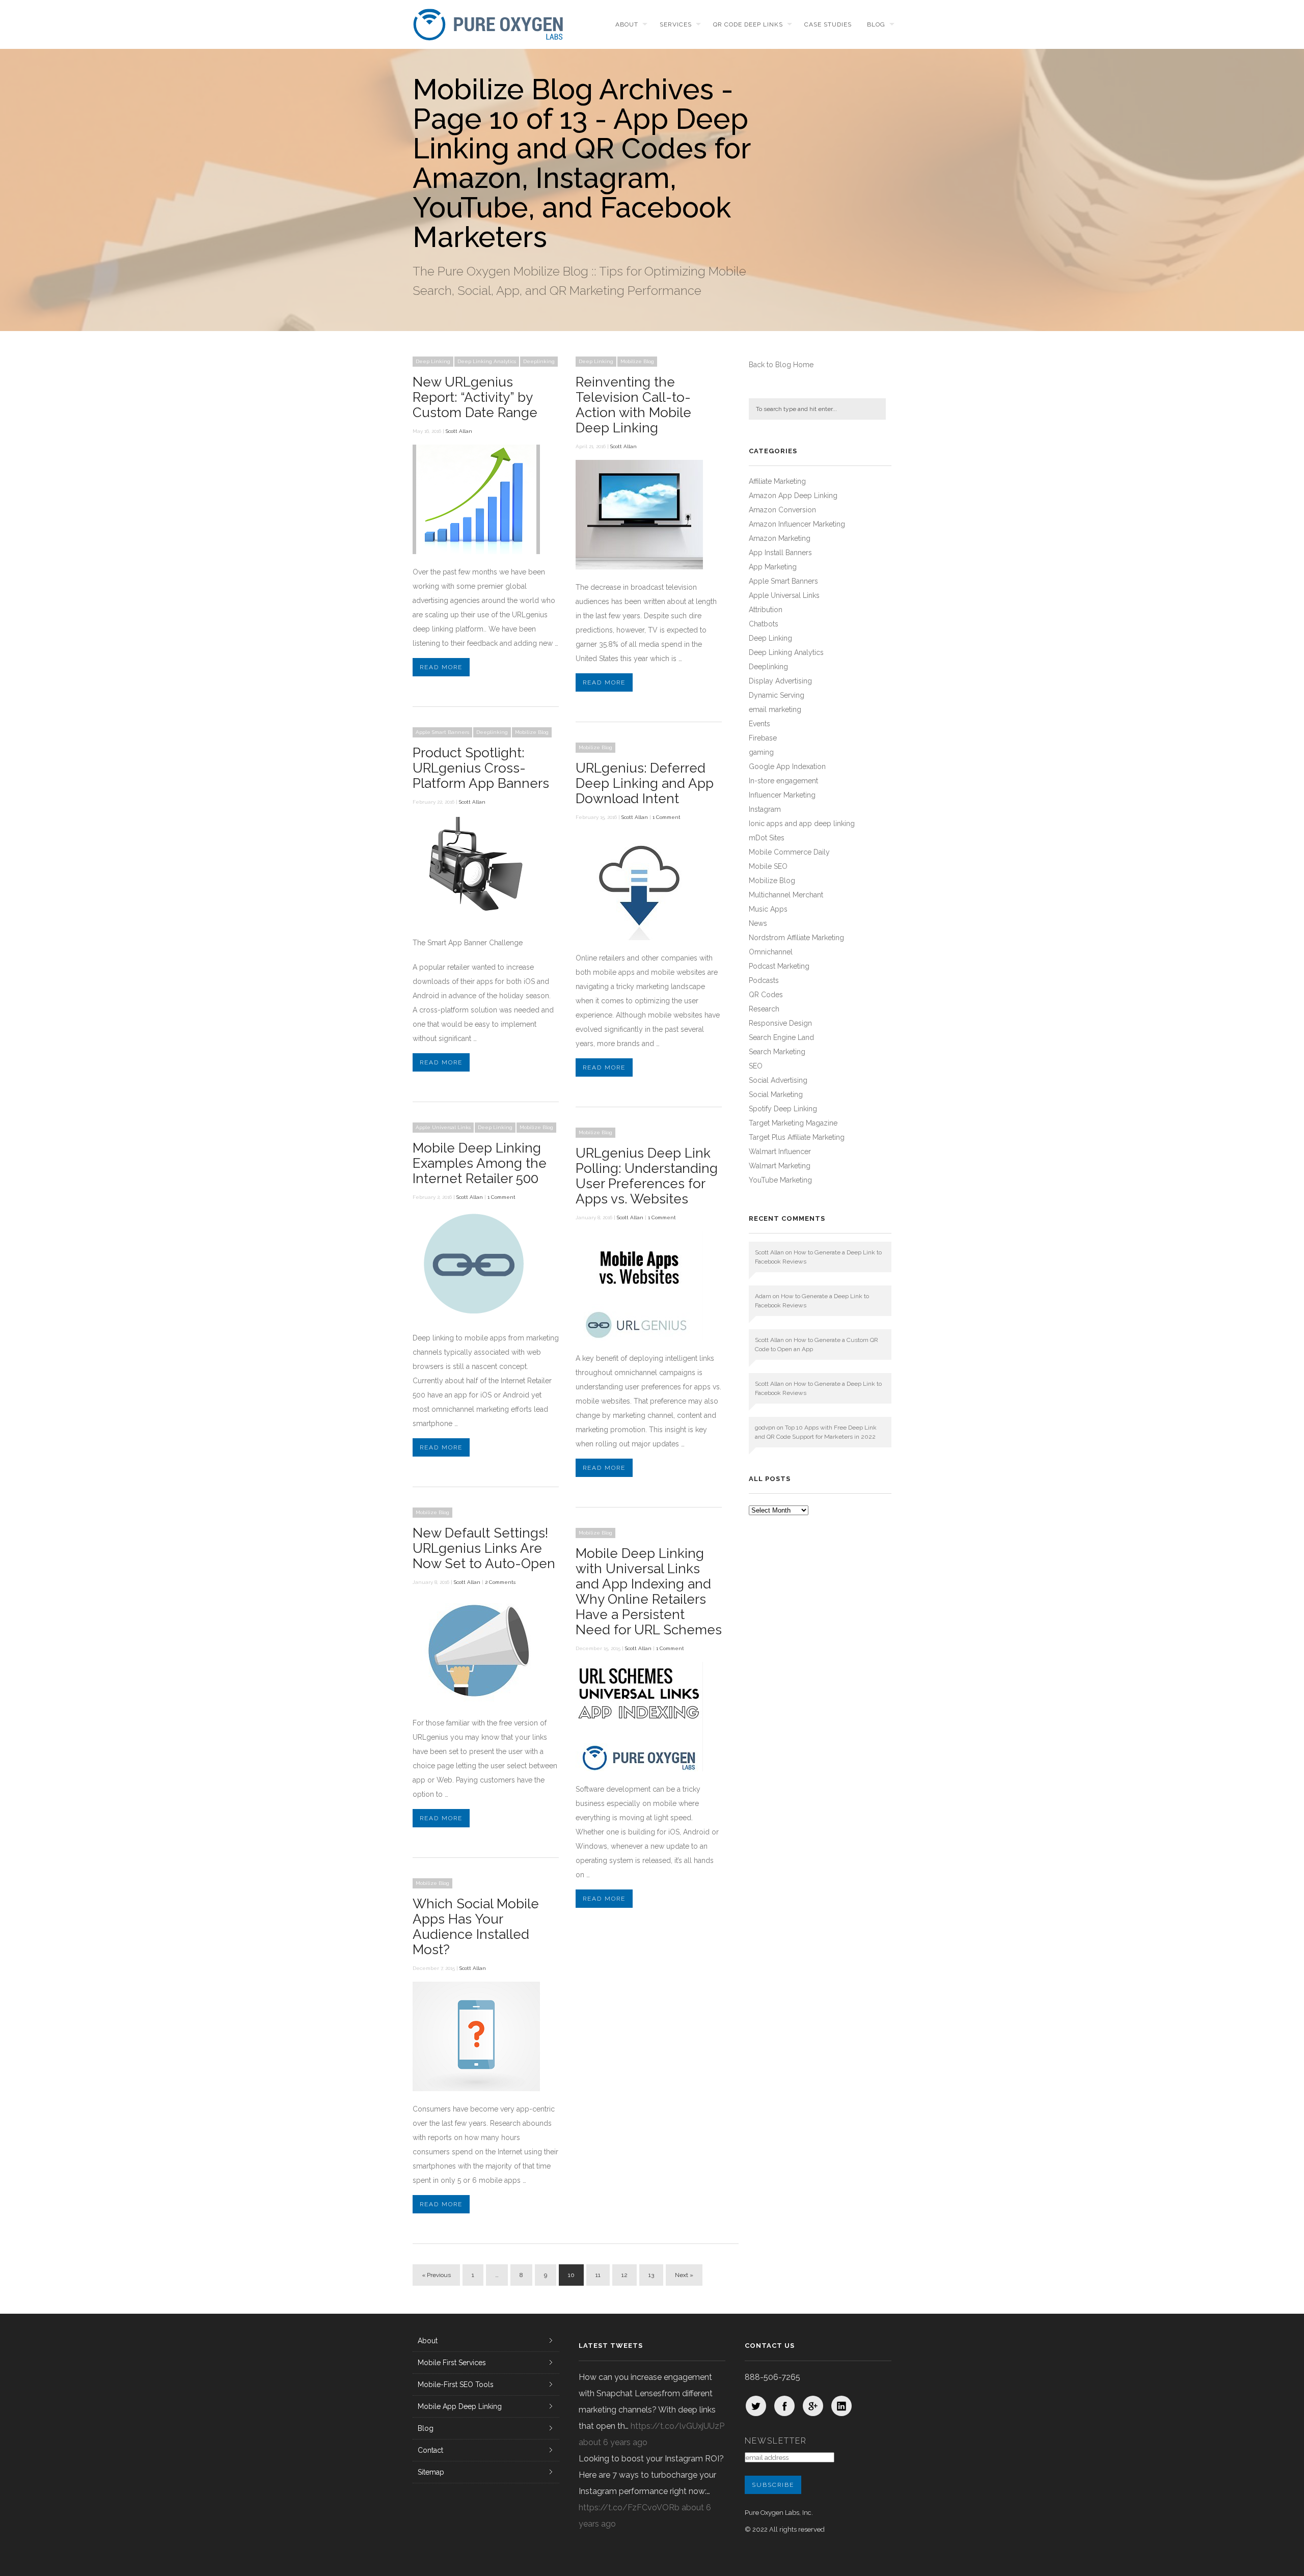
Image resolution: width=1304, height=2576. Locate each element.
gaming (761, 752)
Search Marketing (777, 1052)
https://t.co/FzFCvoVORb (629, 2508)
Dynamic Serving (777, 695)
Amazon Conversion (782, 510)
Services (676, 24)
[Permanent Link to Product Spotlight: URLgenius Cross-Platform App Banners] (476, 922)
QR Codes (766, 995)
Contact (430, 2450)
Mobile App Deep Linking (460, 2406)
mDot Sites (767, 838)
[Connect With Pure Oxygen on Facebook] (784, 2406)
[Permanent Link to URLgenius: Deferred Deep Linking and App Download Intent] (639, 938)
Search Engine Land (781, 1037)
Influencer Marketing (782, 795)
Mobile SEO (768, 866)
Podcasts (764, 980)
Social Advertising (778, 1080)
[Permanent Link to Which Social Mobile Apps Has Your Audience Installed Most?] (476, 2089)
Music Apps (768, 909)
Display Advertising (780, 681)
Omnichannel (771, 952)
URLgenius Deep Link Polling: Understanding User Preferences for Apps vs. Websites (647, 1176)
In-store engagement (783, 781)
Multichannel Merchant (786, 895)
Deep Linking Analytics (487, 361)
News (758, 923)
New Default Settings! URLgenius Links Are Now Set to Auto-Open (484, 1548)
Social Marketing (776, 1094)
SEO (756, 1066)
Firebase (763, 738)
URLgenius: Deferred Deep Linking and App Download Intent (645, 783)
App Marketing (773, 567)
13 (651, 2275)
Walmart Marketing (780, 1166)
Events (759, 724)
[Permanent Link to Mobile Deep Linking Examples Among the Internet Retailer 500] (476, 1318)
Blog (876, 24)
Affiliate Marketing (777, 481)
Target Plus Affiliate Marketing (797, 1137)
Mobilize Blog (637, 361)
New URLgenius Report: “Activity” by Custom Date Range (475, 397)
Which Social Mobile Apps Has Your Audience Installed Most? (476, 1927)
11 (598, 2275)
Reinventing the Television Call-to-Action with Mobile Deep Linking (633, 405)
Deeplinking (539, 361)
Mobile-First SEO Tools (456, 2385)
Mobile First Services (452, 2363)
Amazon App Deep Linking (793, 496)
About (627, 24)
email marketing (775, 709)
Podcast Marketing (779, 966)
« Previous (436, 2275)
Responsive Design (780, 1023)
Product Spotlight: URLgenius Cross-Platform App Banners (481, 768)
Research (764, 1009)
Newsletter (776, 2441)
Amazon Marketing (780, 538)
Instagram (765, 809)
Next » (684, 2275)
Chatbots (764, 624)
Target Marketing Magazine (793, 1123)
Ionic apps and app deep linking (802, 824)
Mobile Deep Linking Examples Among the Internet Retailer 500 (480, 1163)
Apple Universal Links (443, 1127)
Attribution (766, 610)
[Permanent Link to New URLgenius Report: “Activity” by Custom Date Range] (476, 552)
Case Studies (828, 24)
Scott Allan (459, 431)
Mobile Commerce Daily (789, 852)
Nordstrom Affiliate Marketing (796, 938)
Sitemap (431, 2472)
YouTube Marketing (780, 1180)
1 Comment (667, 817)
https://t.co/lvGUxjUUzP (677, 2426)
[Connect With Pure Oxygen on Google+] (813, 2406)
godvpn (765, 1428)
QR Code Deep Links (748, 24)
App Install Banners (780, 553)
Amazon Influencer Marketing (797, 524)
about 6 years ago (613, 2442)
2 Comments (500, 1582)
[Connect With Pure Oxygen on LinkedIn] (841, 2406)
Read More (441, 667)
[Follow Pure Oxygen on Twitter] (756, 2406)
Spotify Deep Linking (783, 1109)
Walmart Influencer (780, 1152)
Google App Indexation (787, 766)
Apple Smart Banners (442, 732)
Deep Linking (433, 361)
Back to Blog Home (781, 365)
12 (624, 2275)
